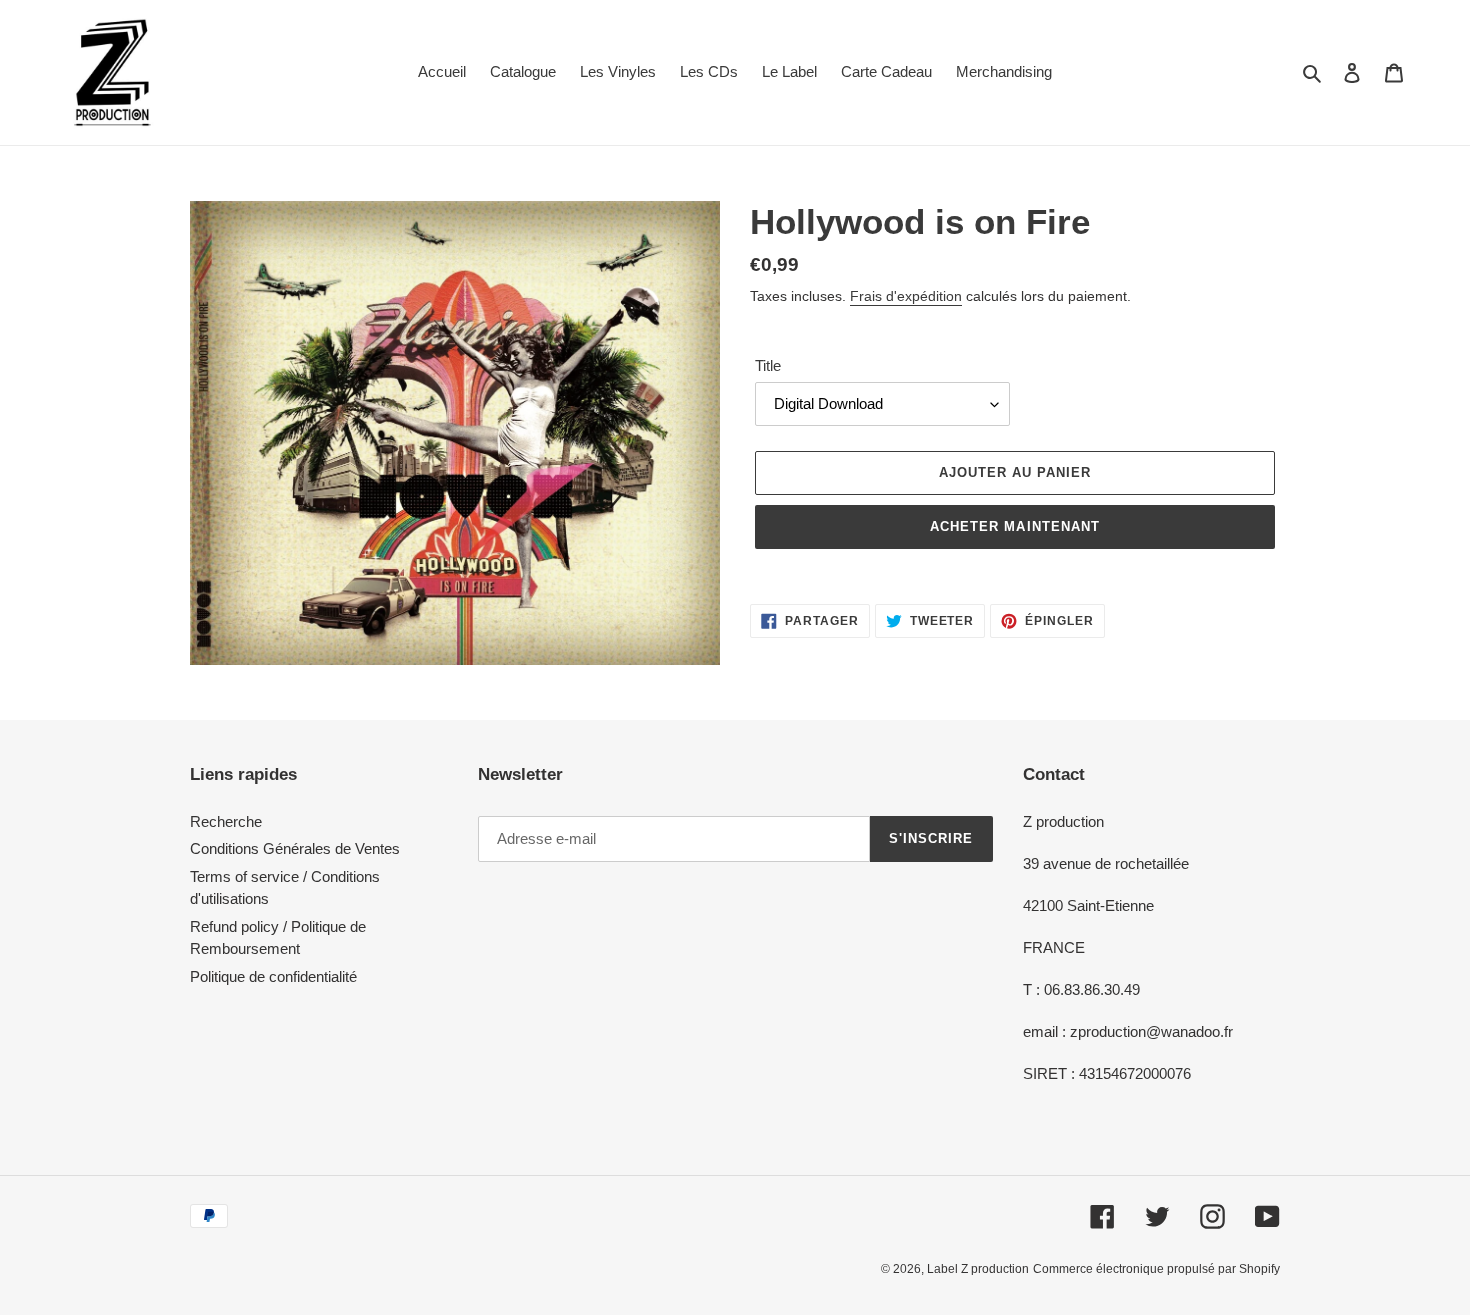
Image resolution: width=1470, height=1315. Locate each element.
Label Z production (978, 1269)
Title (768, 365)
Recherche (226, 821)
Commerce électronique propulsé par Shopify (1156, 1269)
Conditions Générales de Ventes (295, 848)
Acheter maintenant (1015, 526)
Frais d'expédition (906, 296)
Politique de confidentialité (273, 976)
